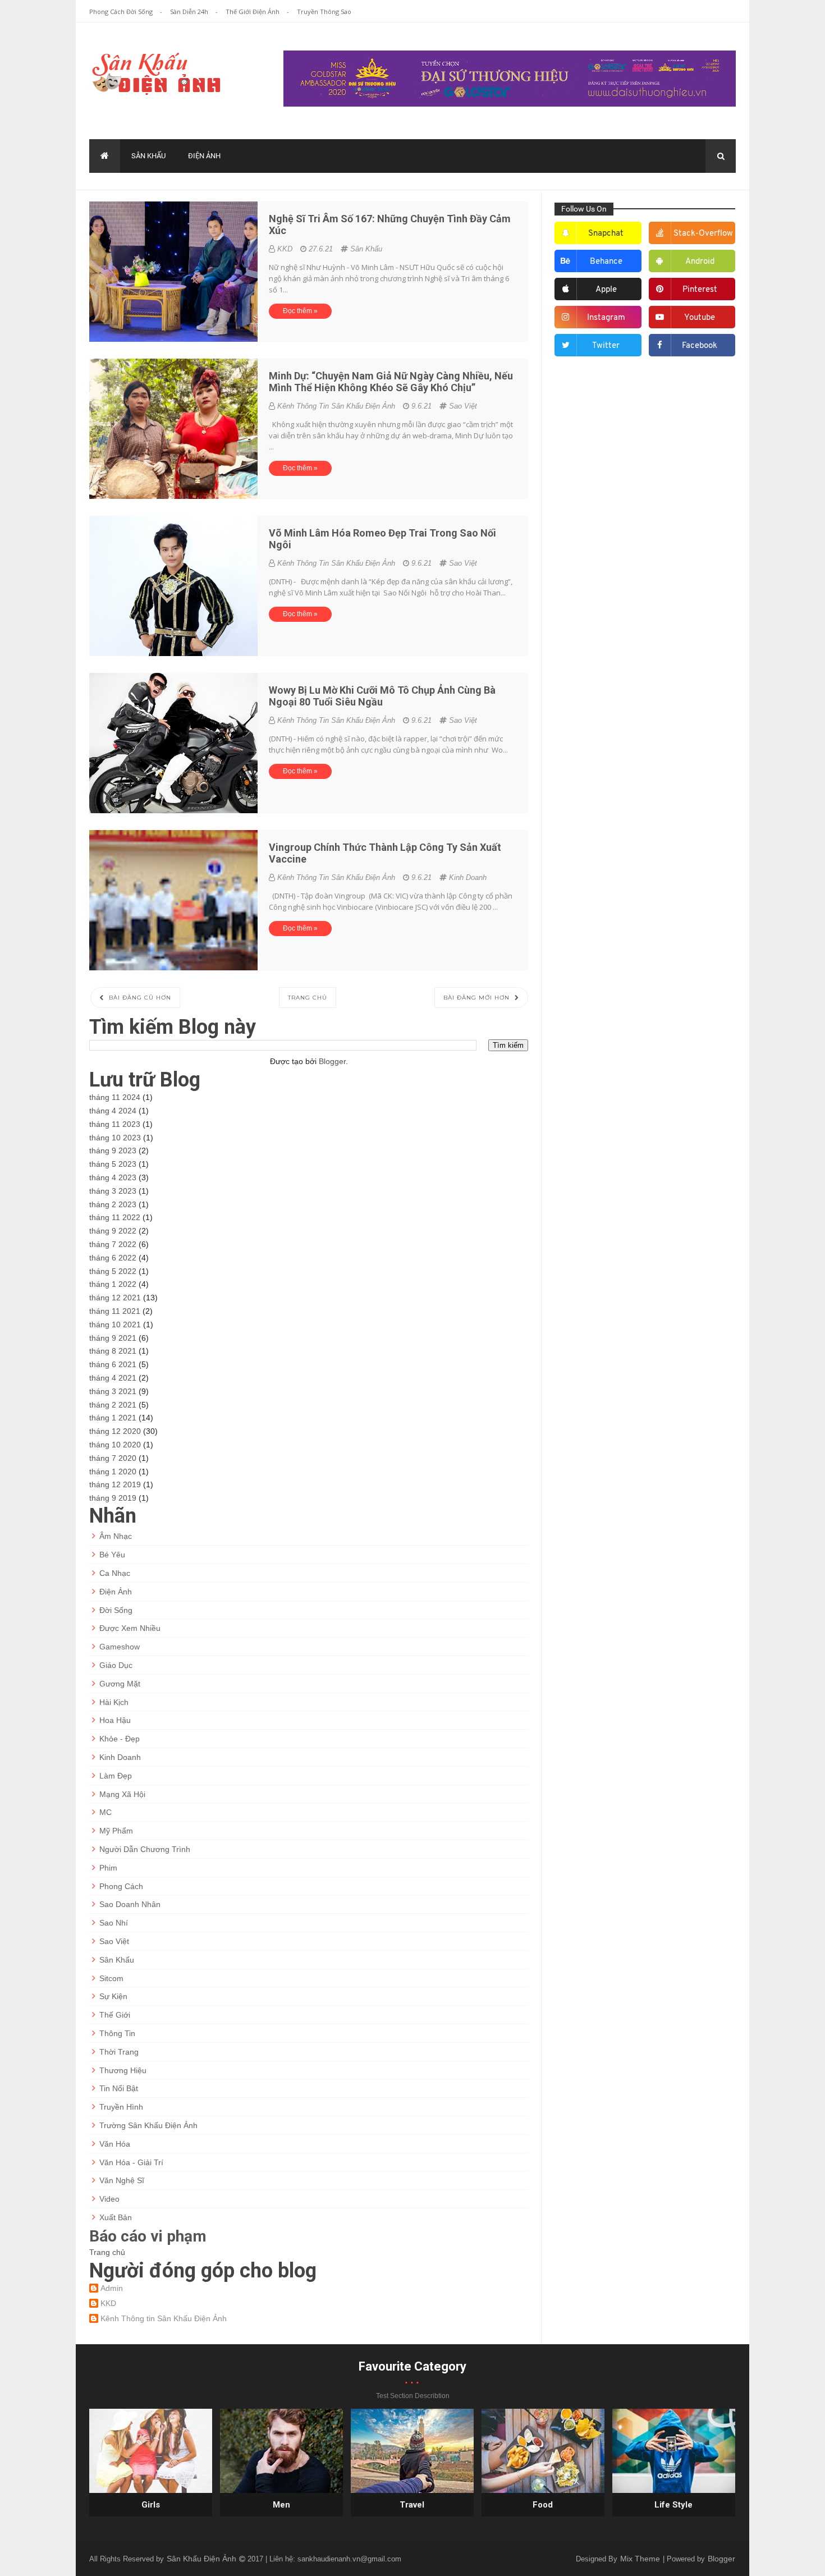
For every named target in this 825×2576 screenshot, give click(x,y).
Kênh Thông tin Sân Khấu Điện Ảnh (164, 2318)
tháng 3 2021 (113, 1391)
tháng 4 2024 (113, 1111)
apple (606, 290)
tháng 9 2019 (113, 1498)
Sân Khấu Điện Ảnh (203, 2559)
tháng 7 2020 (113, 1458)
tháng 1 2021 (113, 1418)
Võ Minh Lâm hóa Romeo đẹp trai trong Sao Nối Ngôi (382, 539)
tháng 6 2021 (113, 1364)
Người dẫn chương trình (145, 1849)
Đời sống (116, 1610)
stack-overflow (703, 234)
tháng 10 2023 (115, 1138)
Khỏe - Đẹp (120, 1739)
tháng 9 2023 (113, 1151)
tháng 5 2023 (113, 1164)
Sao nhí (114, 1923)
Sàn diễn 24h (190, 12)
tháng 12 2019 (115, 1484)
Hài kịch (114, 1702)
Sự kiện (113, 1996)
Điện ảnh (204, 156)
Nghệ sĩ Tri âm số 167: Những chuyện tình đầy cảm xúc (390, 224)
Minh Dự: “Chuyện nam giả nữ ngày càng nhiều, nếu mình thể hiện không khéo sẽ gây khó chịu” (391, 382)
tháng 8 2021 (113, 1351)
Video (109, 2199)
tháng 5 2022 (113, 1271)
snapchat (606, 234)
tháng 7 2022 (113, 1244)
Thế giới (115, 2015)
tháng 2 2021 (113, 1405)
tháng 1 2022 (113, 1284)
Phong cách (121, 1886)
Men (281, 2505)
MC (106, 1812)
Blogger (332, 1061)
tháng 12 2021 (115, 1298)
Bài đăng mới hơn (478, 998)
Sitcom (111, 1978)
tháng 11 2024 (115, 1097)
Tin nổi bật (119, 2088)
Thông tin (117, 2033)
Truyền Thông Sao (324, 12)
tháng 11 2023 (115, 1124)
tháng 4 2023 (113, 1177)
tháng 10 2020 (115, 1445)
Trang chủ (308, 998)
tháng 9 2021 (113, 1338)
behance (606, 262)
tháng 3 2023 (113, 1191)
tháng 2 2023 (113, 1204)
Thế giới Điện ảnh (253, 12)
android (700, 262)
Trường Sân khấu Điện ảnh (148, 2125)
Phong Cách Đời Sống (122, 12)
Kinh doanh (468, 877)
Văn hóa (115, 2144)
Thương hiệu (123, 2070)
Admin (112, 2288)
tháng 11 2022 (115, 1217)
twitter (606, 346)
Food (543, 2505)
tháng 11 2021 (115, 1311)
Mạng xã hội (122, 1794)
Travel (412, 2505)
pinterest (700, 290)
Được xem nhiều (130, 1628)
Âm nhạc (116, 1536)
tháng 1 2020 (113, 1472)
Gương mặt (120, 1684)
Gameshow (120, 1647)
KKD (108, 2303)
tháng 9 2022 (113, 1231)
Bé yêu (112, 1555)
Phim (108, 1868)
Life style (673, 2505)
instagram (606, 318)
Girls (151, 2505)
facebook (700, 346)
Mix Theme (641, 2559)
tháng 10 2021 (115, 1324)
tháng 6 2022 (113, 1258)
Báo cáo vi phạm (148, 2236)
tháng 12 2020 (115, 1431)
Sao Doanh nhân (130, 1904)
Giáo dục (116, 1665)
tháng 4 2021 (113, 1378)
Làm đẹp (116, 1776)
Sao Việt (463, 406)
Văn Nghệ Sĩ (122, 2180)
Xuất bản (116, 2217)
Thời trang (119, 2052)
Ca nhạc (115, 1573)
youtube (700, 318)
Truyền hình (121, 2107)
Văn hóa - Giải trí (131, 2162)
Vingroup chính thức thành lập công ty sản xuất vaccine (385, 853)
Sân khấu (148, 156)
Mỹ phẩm (116, 1831)
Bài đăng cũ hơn (139, 998)
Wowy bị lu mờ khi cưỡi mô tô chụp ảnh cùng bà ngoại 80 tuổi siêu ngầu (382, 696)
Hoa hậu (115, 1720)
